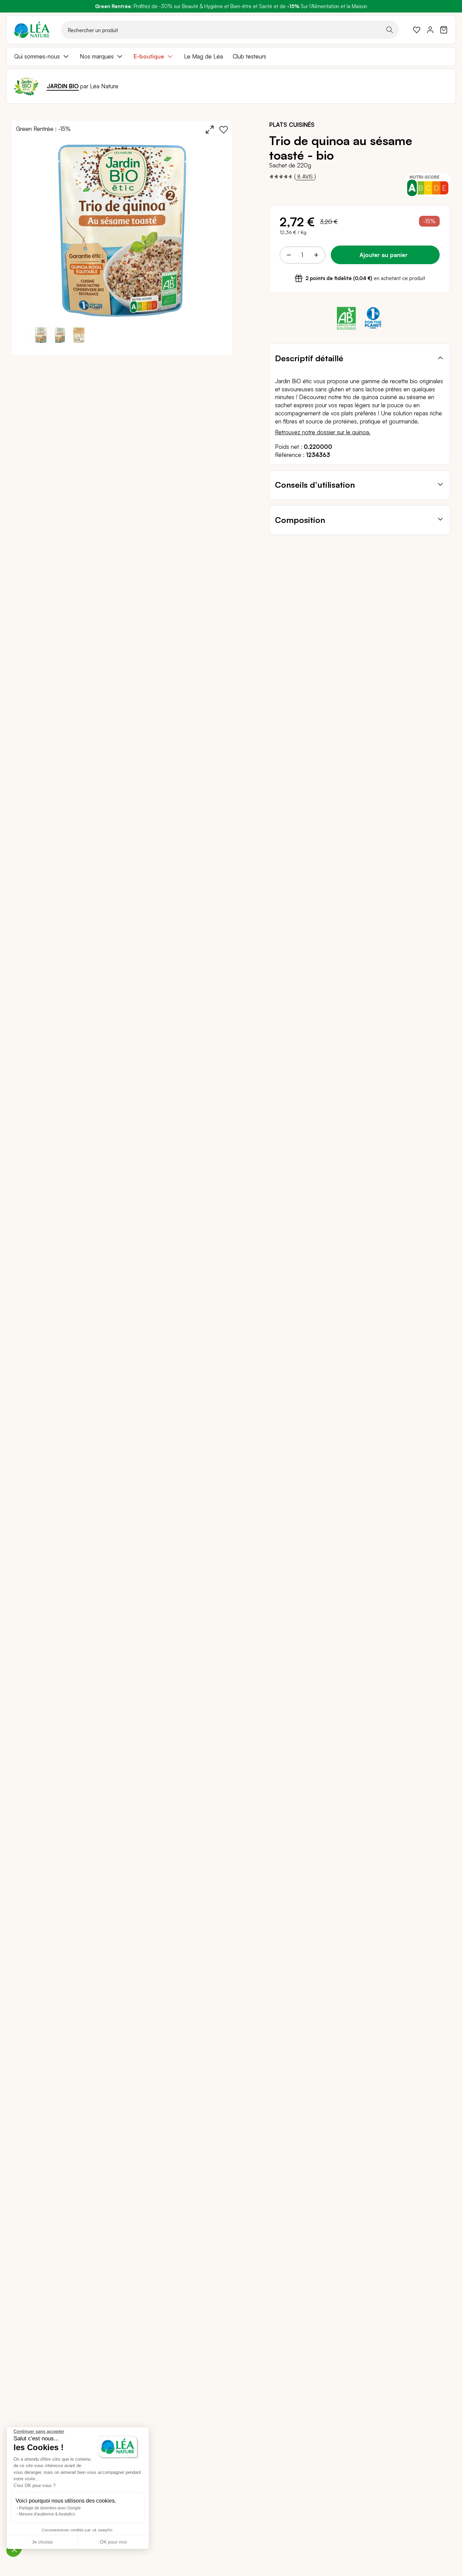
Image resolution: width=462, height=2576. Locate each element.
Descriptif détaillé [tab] (309, 358)
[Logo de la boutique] (32, 30)
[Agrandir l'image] (210, 130)
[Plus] (316, 255)
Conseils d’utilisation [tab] (315, 485)
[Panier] (444, 30)
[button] (60, 335)
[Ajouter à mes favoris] (224, 130)
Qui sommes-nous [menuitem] (37, 56)
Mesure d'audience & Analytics (47, 2514)
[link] (417, 30)
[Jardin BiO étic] (26, 86)
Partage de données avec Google (50, 2508)
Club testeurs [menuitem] (249, 56)
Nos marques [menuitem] (97, 56)
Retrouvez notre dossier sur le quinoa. (323, 432)
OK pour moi (113, 2542)
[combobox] (230, 30)
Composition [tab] (300, 520)
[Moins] (289, 255)
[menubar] (231, 56)
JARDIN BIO (63, 86)
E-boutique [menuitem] (149, 56)
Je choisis (42, 2542)
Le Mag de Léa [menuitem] (203, 56)
